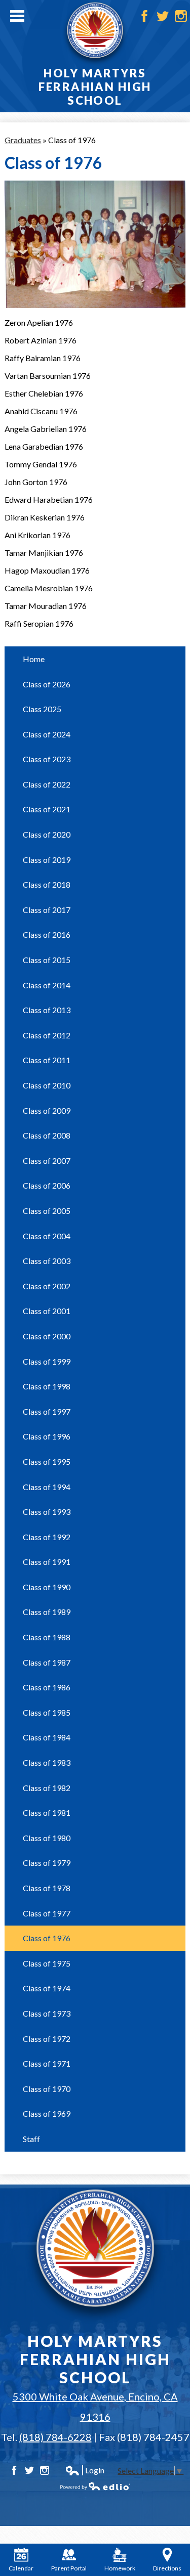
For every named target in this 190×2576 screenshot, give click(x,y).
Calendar (21, 2568)
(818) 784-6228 (55, 2437)
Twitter (163, 16)
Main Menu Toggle (17, 16)
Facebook (144, 16)
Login (85, 2470)
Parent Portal (69, 2568)
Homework (120, 2568)
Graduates (23, 140)
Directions (167, 2568)
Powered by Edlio (95, 2486)
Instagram (181, 16)
